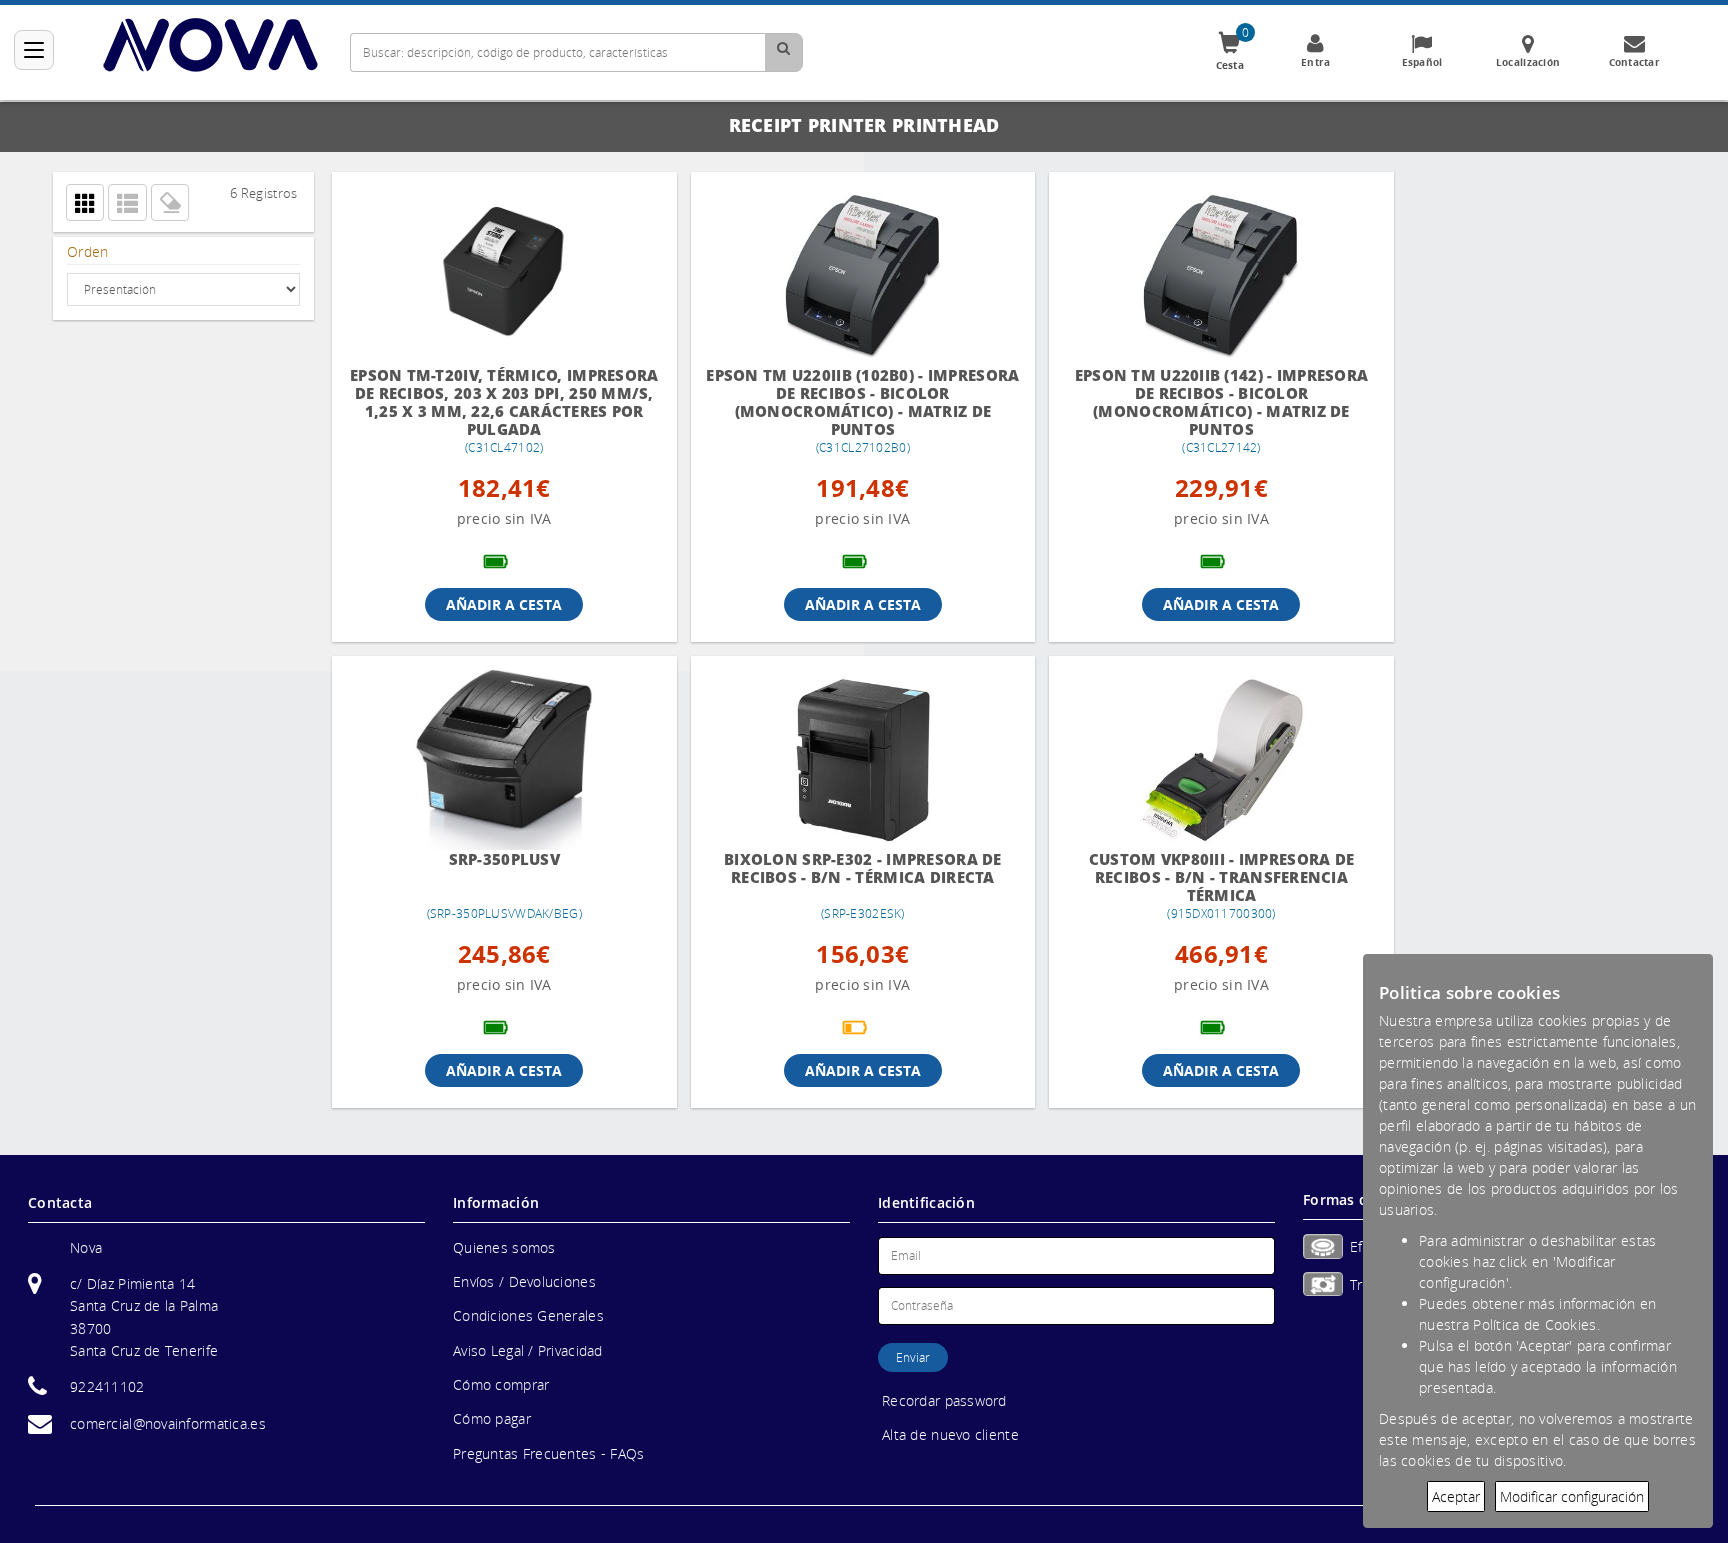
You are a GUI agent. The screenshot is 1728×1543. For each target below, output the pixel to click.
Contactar (1635, 62)
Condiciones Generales (528, 1315)
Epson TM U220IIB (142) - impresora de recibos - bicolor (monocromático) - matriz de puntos (1194, 402)
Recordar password (944, 1400)
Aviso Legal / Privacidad (528, 1350)
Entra (1315, 62)
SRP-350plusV (498, 859)
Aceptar (1456, 1496)
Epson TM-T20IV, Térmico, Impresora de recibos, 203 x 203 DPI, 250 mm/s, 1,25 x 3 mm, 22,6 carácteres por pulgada (498, 402)
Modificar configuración (1572, 1496)
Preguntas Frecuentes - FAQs (549, 1453)
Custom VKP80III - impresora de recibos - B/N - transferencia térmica (1193, 877)
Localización (1528, 62)
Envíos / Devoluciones (524, 1281)
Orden (87, 251)
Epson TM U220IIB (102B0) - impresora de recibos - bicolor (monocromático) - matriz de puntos (846, 402)
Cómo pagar (492, 1418)
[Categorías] (34, 50)
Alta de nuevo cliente (950, 1434)
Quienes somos (504, 1247)
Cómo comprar (501, 1384)
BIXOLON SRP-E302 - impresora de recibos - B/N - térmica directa (846, 868)
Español (1422, 62)
